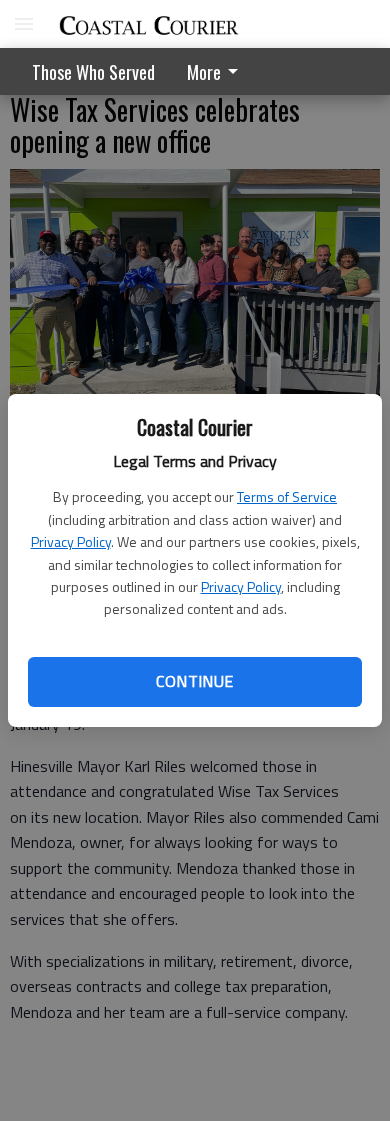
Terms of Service (287, 496)
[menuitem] (218, 71)
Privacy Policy (71, 541)
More (204, 72)
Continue (194, 681)
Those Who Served (93, 72)
